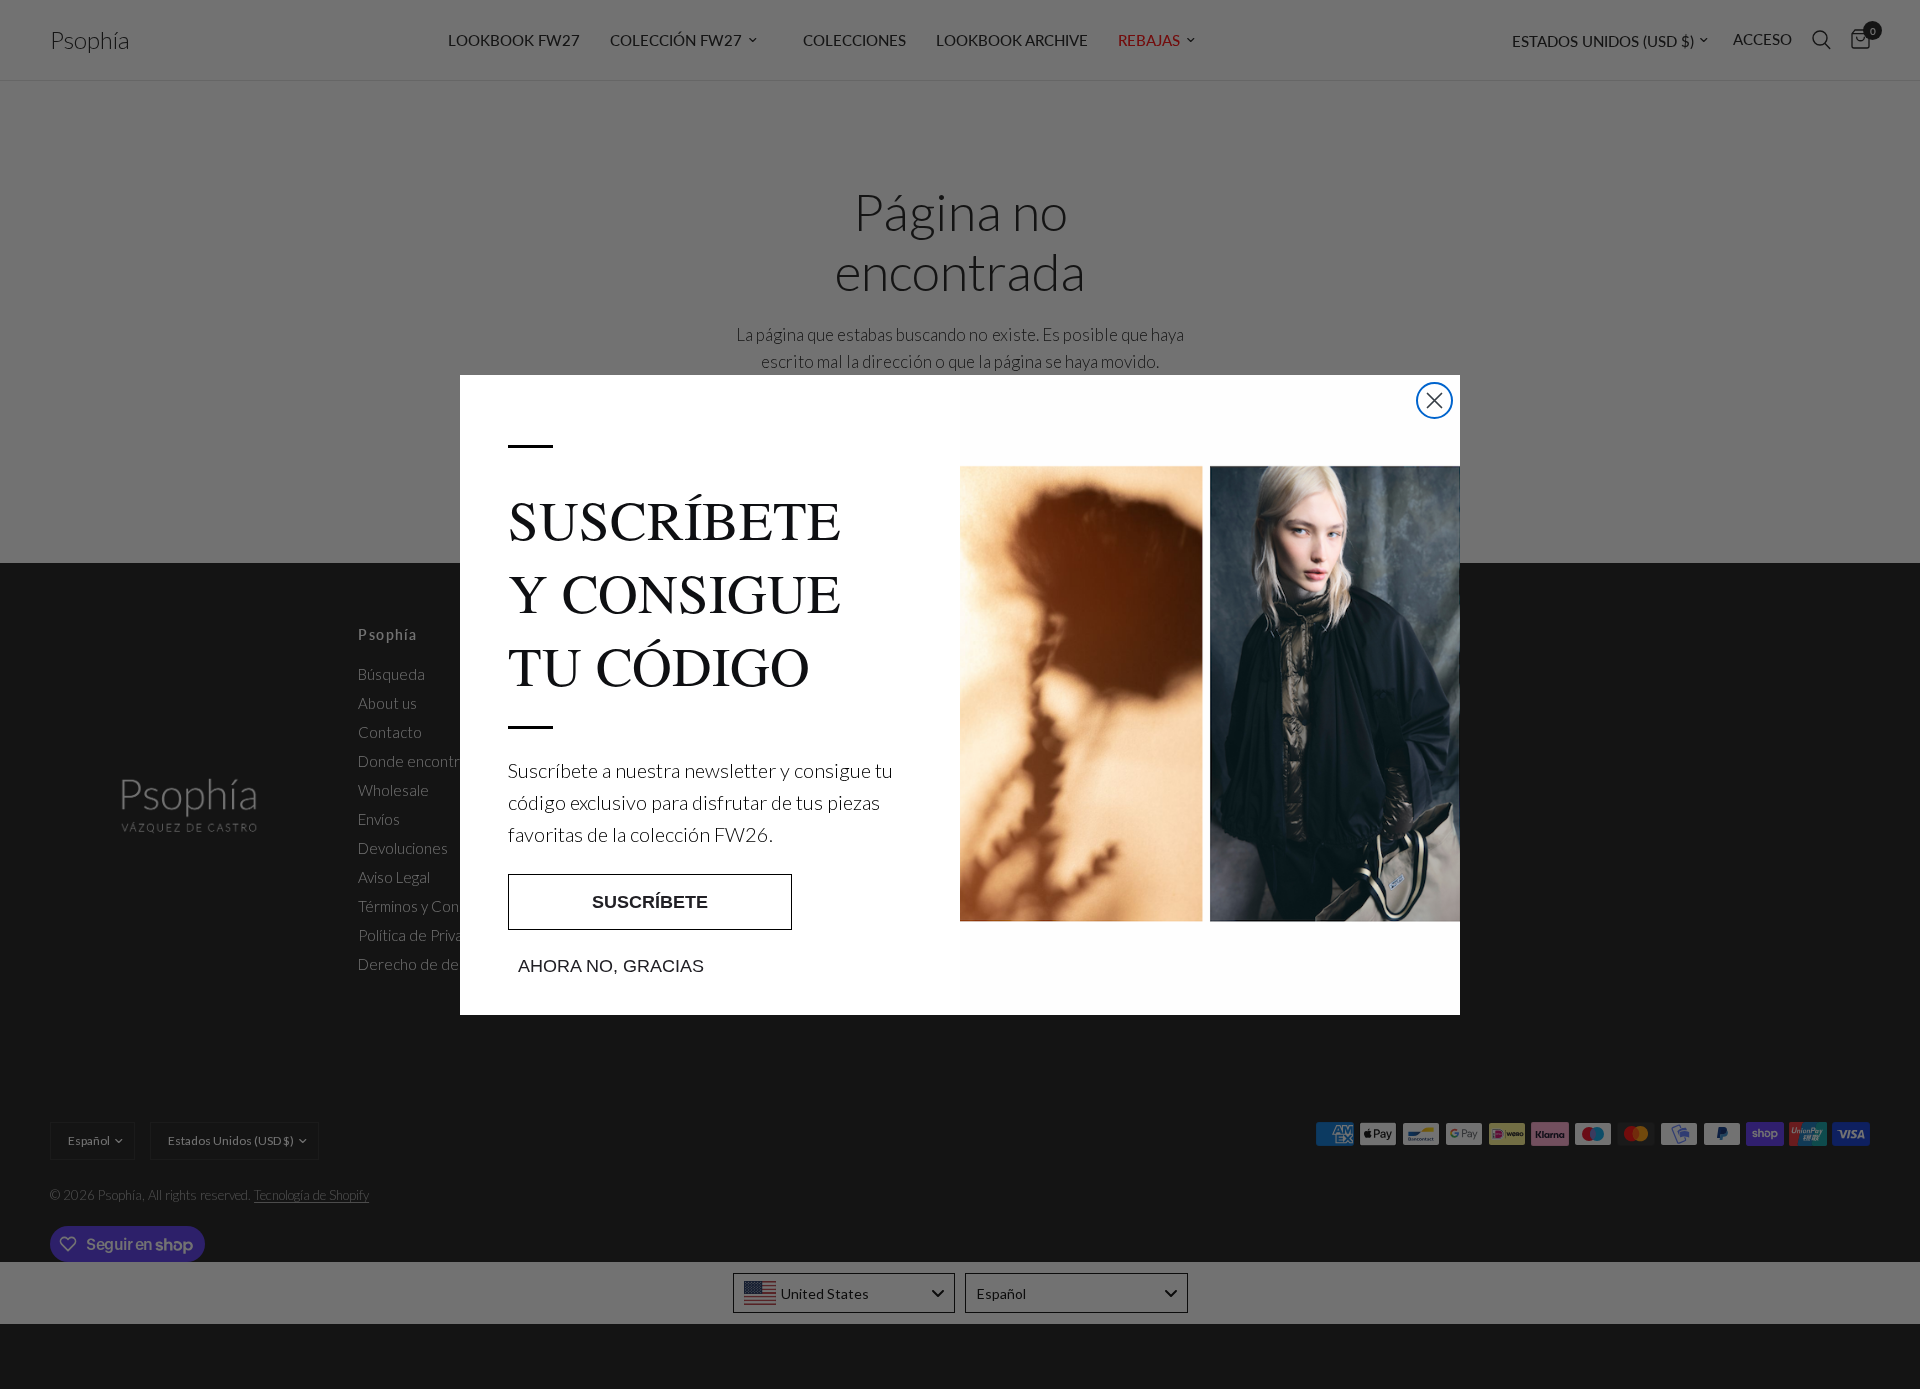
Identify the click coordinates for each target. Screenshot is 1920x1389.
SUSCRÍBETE (650, 902)
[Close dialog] (1434, 400)
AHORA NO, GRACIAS (611, 966)
